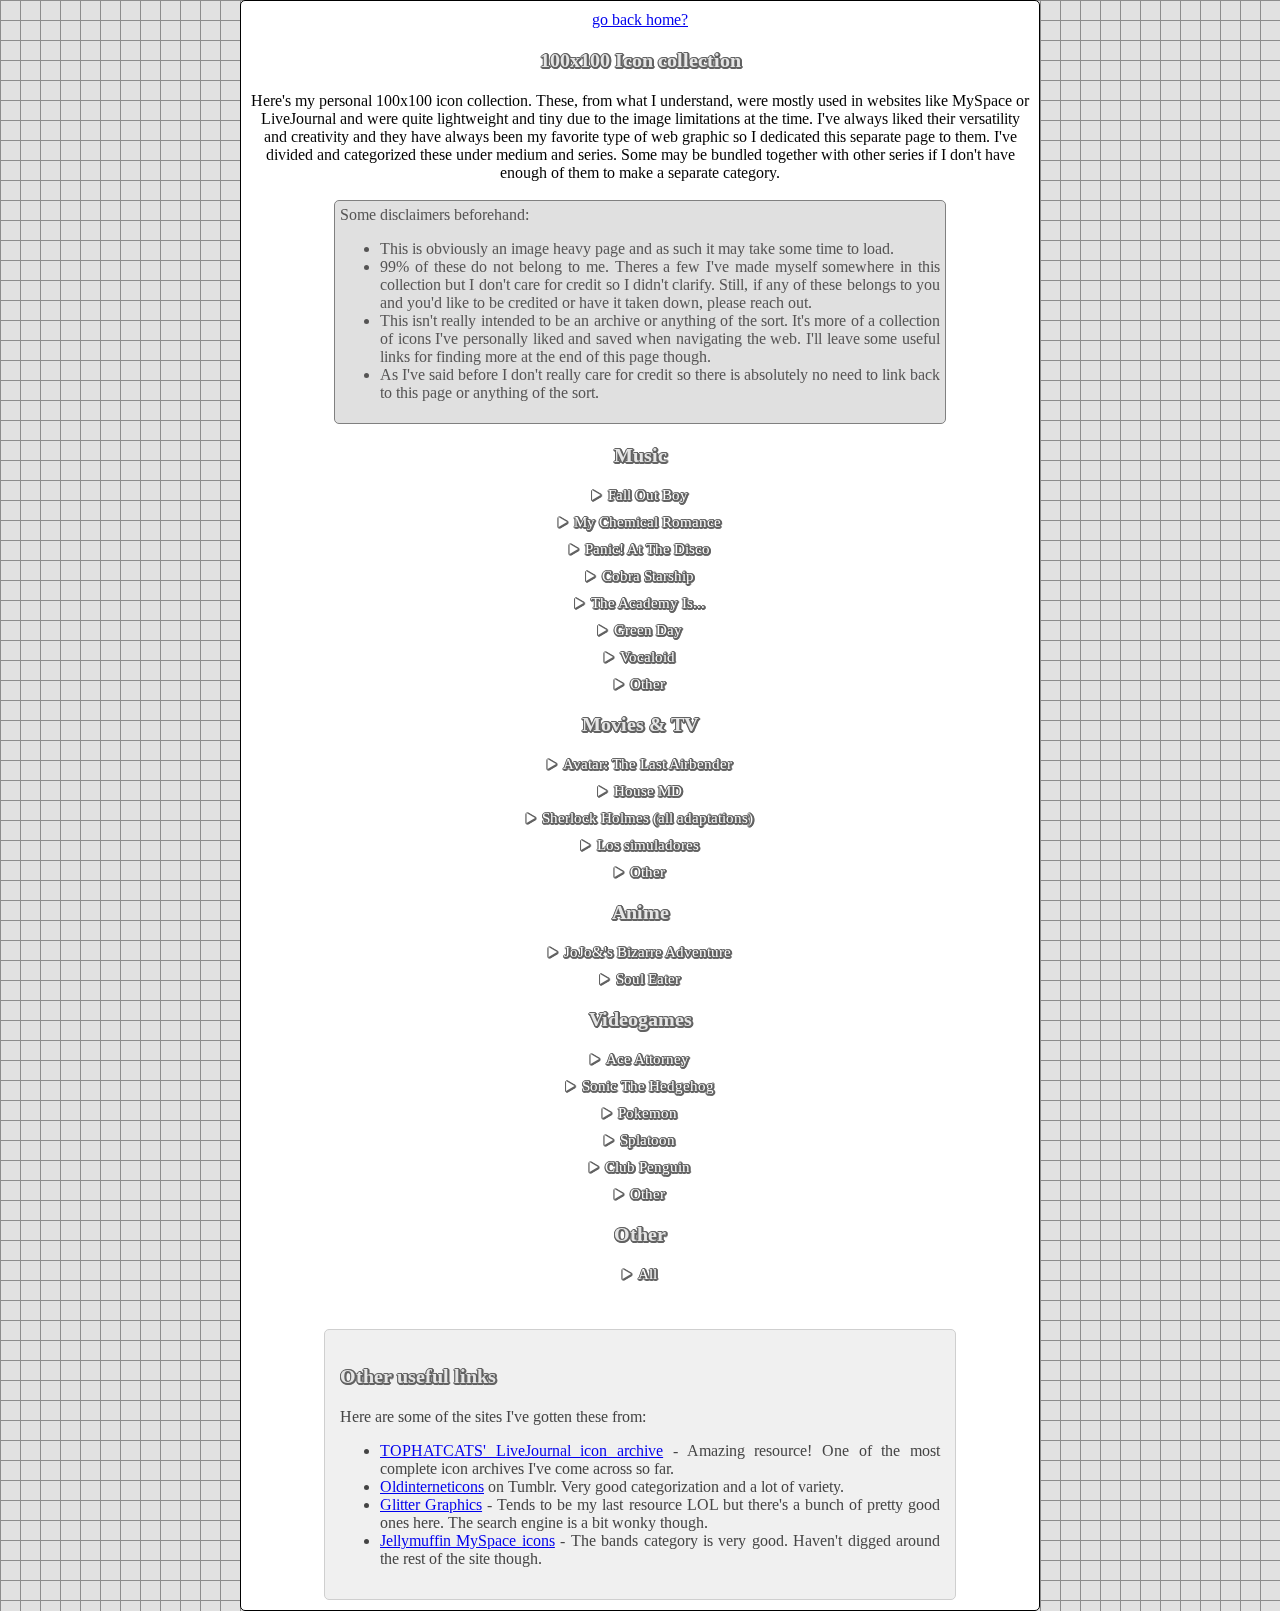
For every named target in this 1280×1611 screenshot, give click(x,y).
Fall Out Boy (648, 495)
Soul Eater (648, 979)
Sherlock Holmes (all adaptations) (647, 818)
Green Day (648, 630)
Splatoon (647, 1140)
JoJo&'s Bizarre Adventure (647, 952)
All (647, 1274)
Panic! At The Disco (647, 549)
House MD (648, 791)
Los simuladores (648, 845)
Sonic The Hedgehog (648, 1086)
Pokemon (647, 1113)
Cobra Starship (648, 576)
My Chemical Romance (647, 522)
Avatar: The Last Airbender (647, 764)
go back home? (640, 19)
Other (647, 684)
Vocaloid (647, 657)
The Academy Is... (648, 603)
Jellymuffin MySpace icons (467, 1540)
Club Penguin (647, 1167)
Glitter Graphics (431, 1504)
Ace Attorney (647, 1059)
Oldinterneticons (432, 1486)
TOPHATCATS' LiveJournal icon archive (521, 1450)
